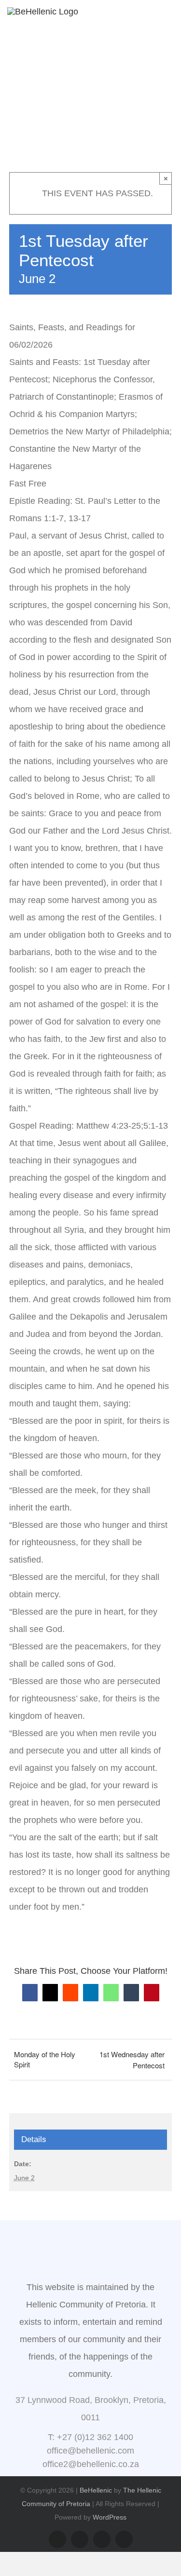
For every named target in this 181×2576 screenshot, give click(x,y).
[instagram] (80, 2539)
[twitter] (124, 2539)
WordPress (110, 2517)
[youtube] (102, 2539)
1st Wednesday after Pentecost (132, 2060)
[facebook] (57, 2539)
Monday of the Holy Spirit (45, 2059)
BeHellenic (96, 2490)
